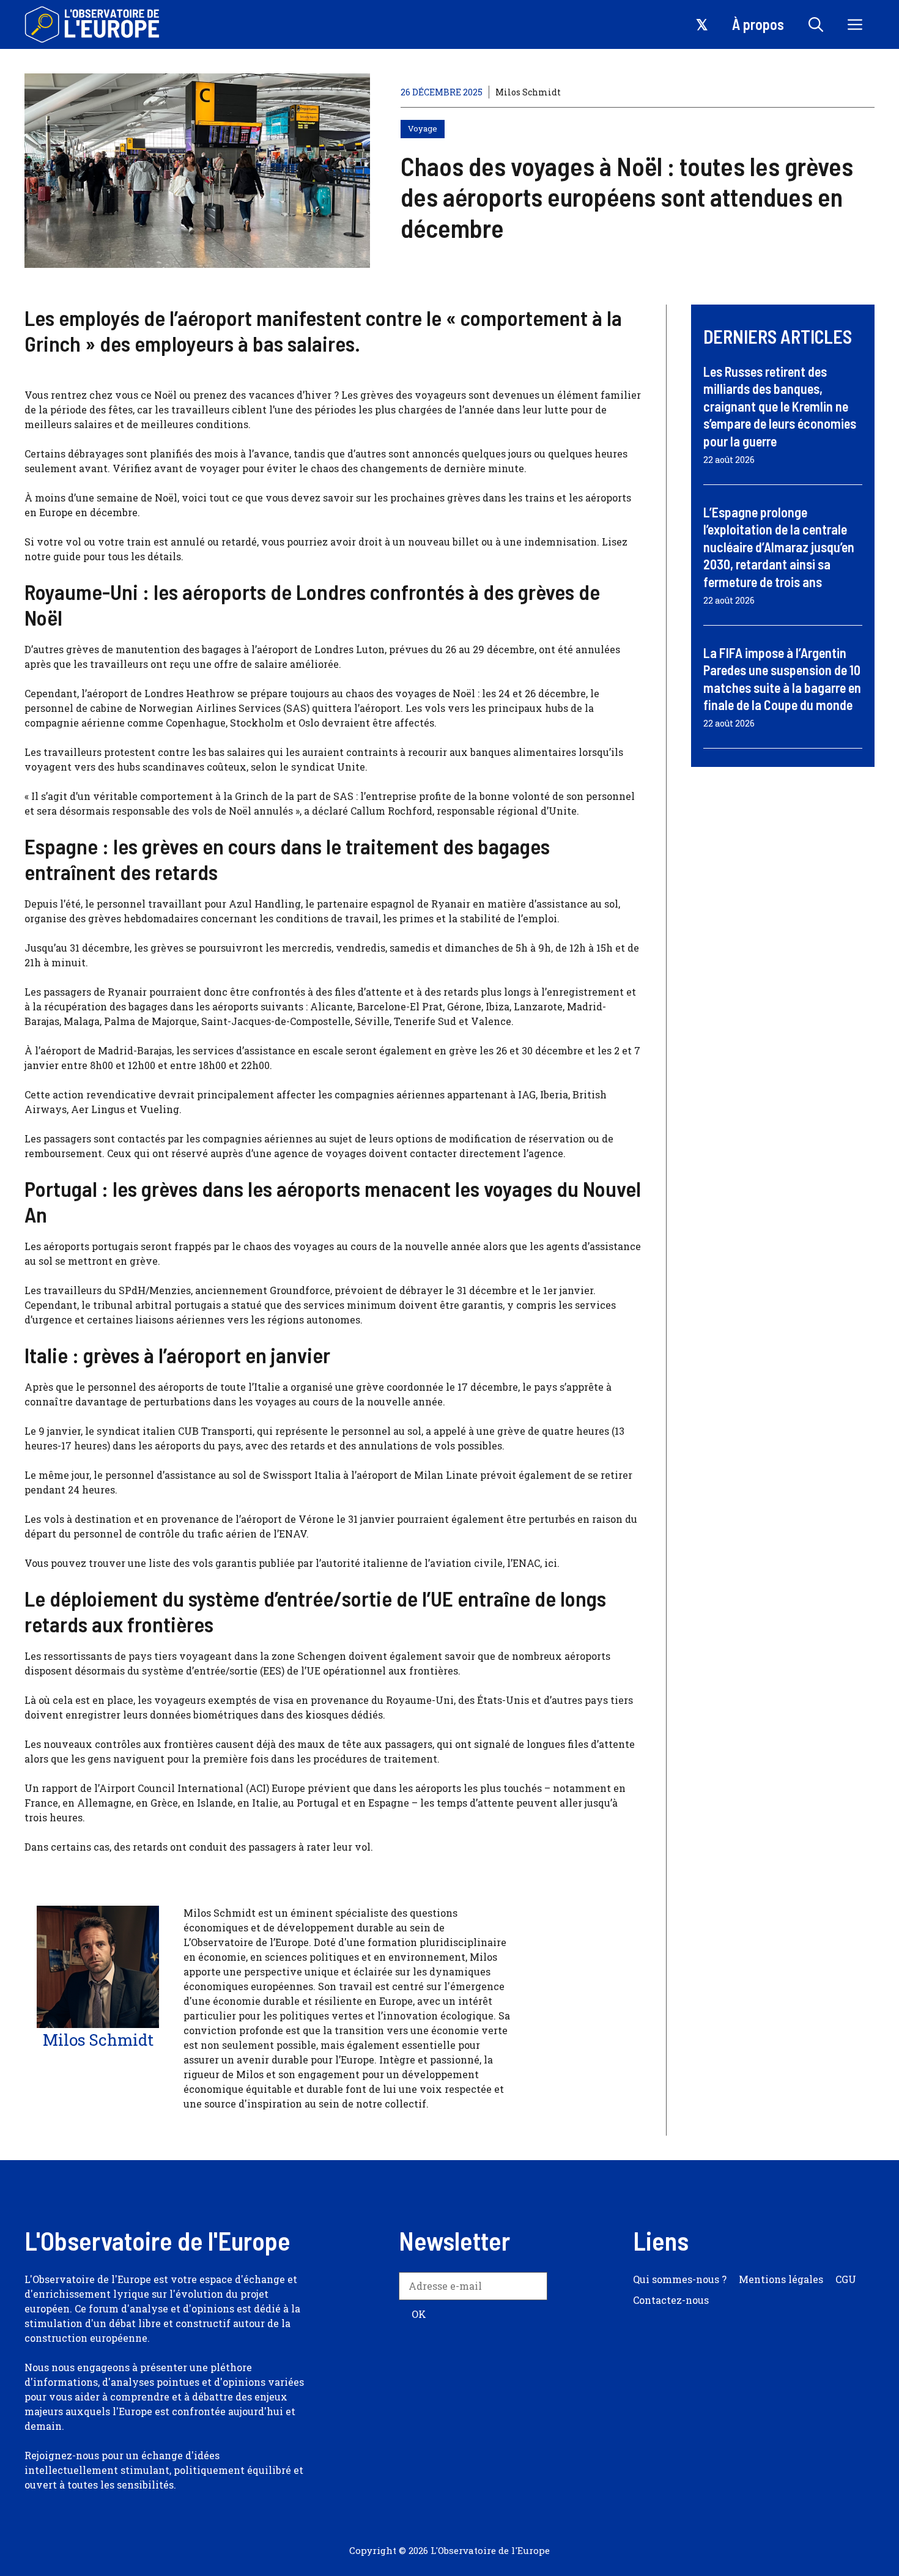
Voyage (423, 128)
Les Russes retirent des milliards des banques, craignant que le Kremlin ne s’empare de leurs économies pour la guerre (780, 406)
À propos (758, 24)
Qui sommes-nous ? (680, 2279)
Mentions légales (781, 2279)
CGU (846, 2279)
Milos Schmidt (528, 92)
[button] (816, 24)
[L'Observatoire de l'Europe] (93, 24)
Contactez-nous (671, 2300)
